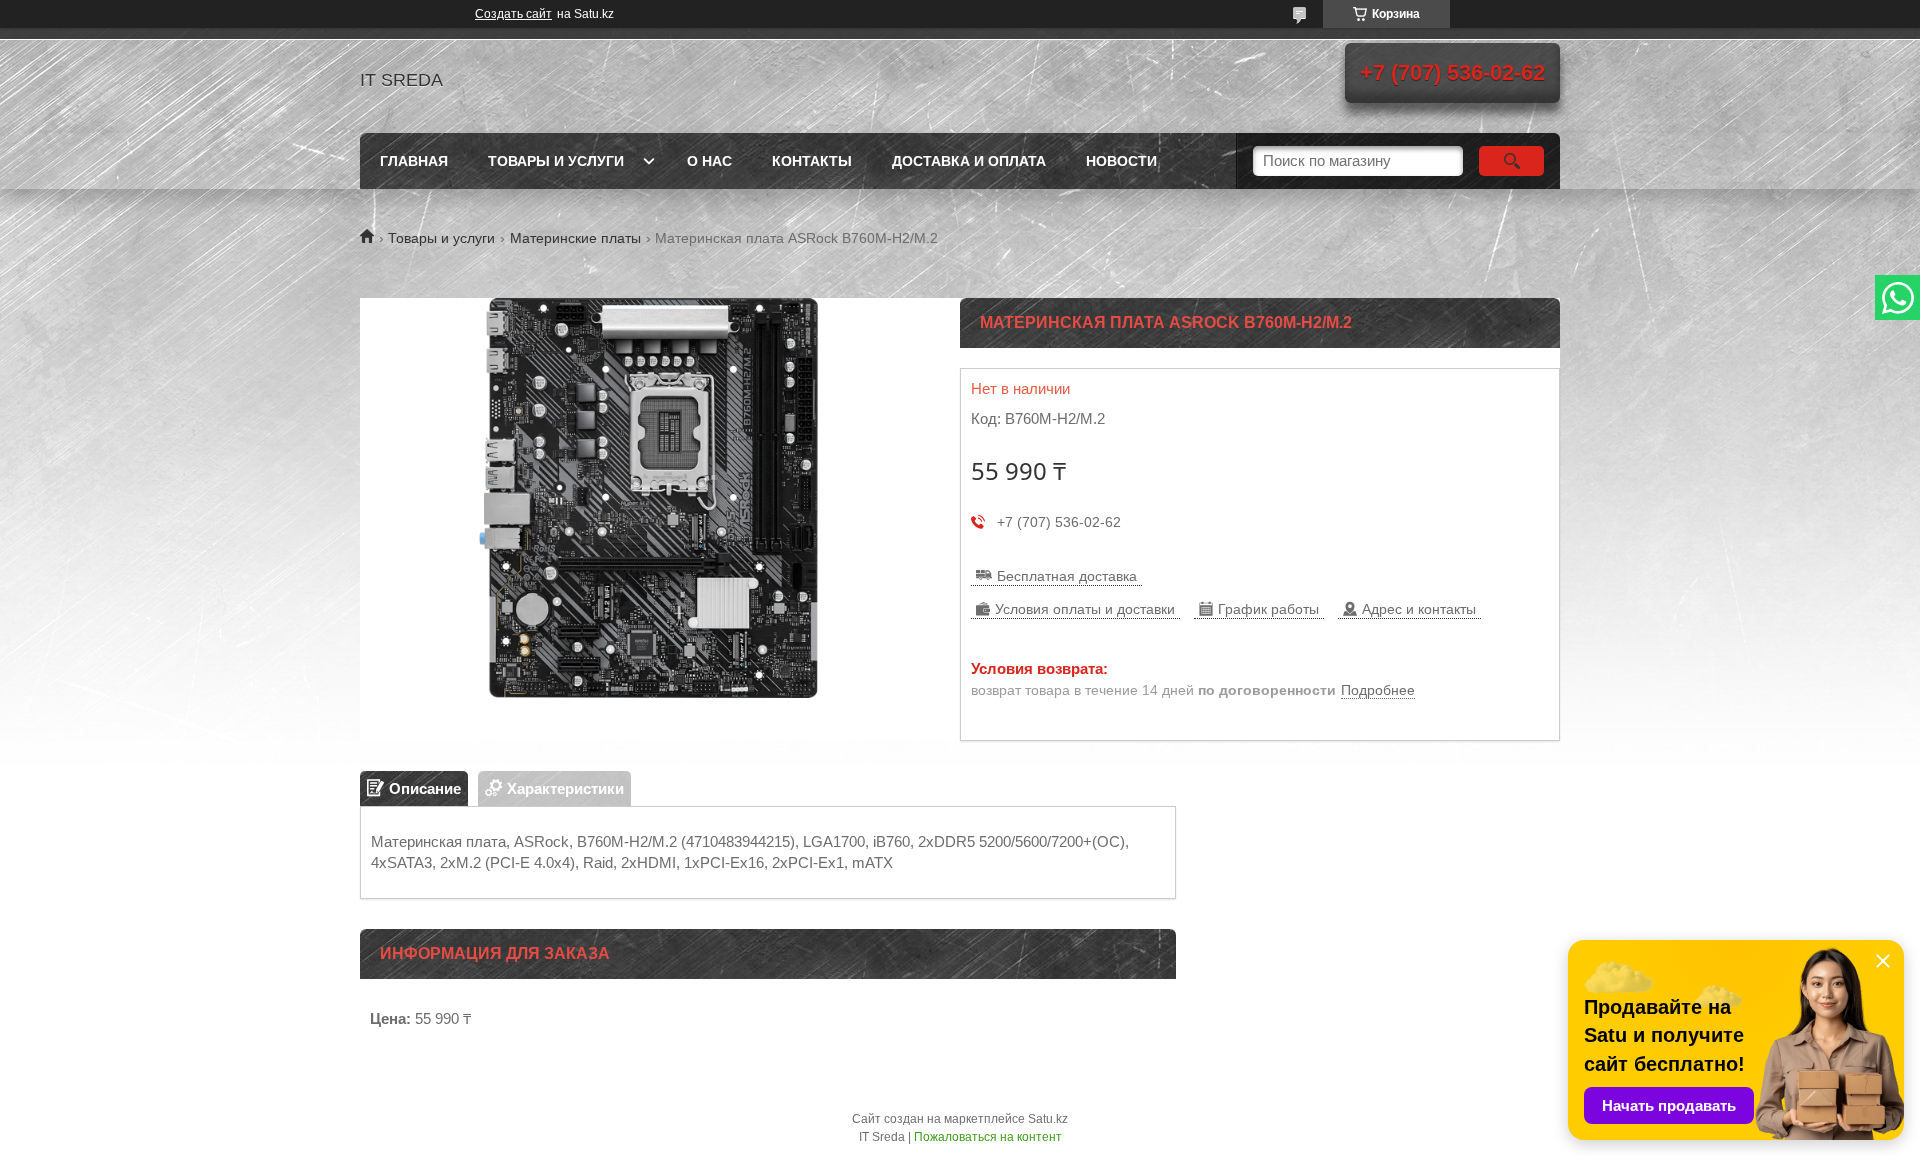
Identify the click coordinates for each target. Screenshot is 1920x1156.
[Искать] (1511, 161)
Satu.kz (1048, 1119)
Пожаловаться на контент (988, 1137)
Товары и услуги (556, 161)
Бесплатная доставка (1067, 576)
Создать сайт (513, 14)
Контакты (812, 161)
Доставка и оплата (969, 161)
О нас (709, 161)
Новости (1121, 161)
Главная (414, 161)
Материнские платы (575, 238)
